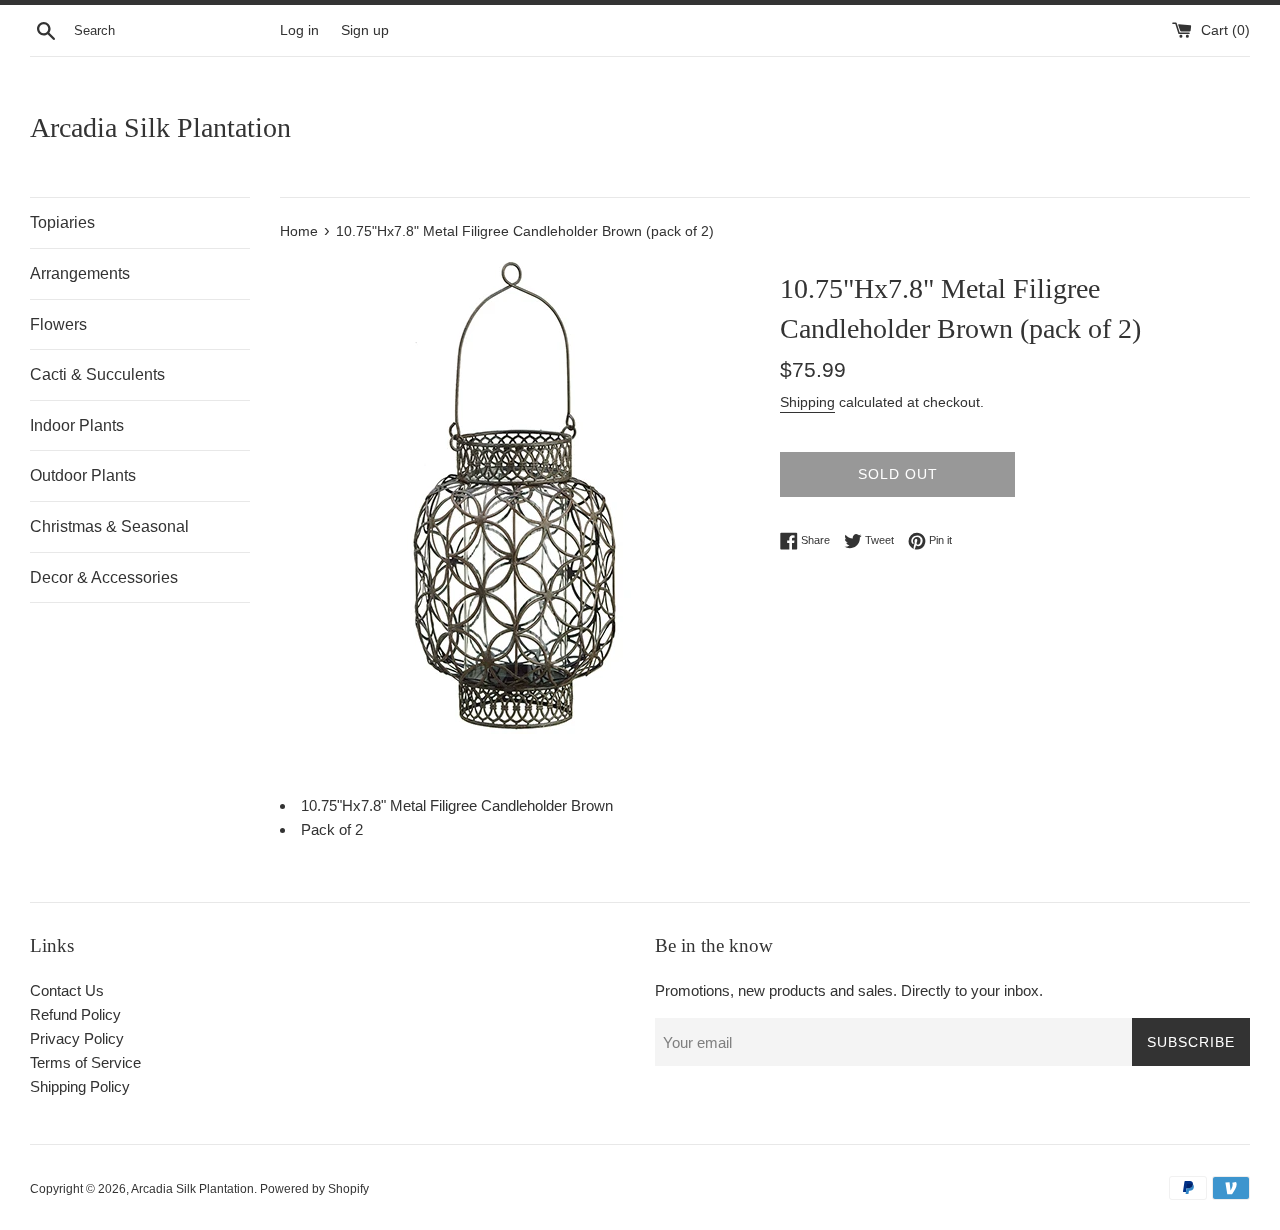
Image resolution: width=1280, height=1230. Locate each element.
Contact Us (67, 990)
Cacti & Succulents (97, 374)
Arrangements (80, 273)
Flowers (58, 324)
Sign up (365, 30)
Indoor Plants (77, 425)
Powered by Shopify (314, 1189)
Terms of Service (85, 1062)
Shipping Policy (80, 1086)
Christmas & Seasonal (109, 526)
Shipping (807, 402)
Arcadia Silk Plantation (160, 127)
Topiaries (62, 222)
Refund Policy (75, 1014)
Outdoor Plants (83, 475)
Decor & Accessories (104, 577)
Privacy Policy (77, 1038)
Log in (299, 30)
